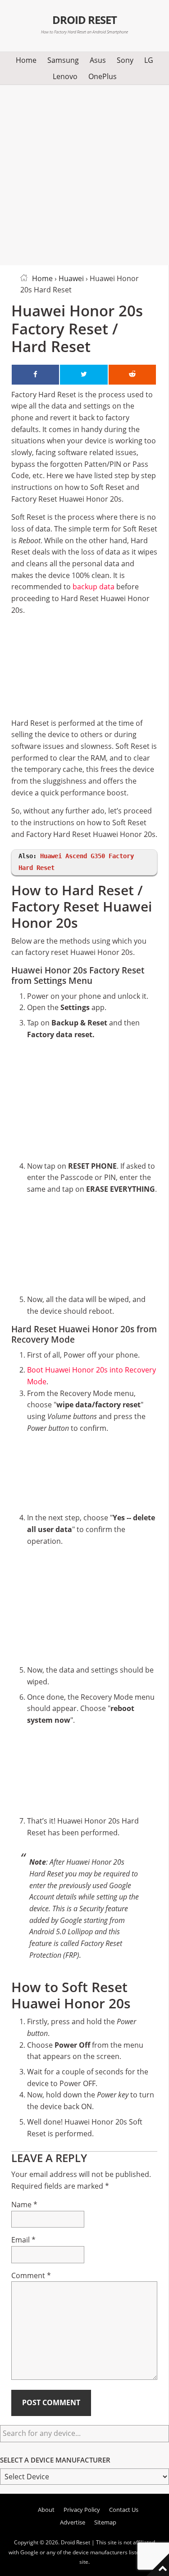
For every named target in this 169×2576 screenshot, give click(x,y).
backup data (94, 587)
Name (24, 2205)
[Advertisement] (84, 173)
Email (23, 2240)
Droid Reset (85, 20)
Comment (31, 2275)
